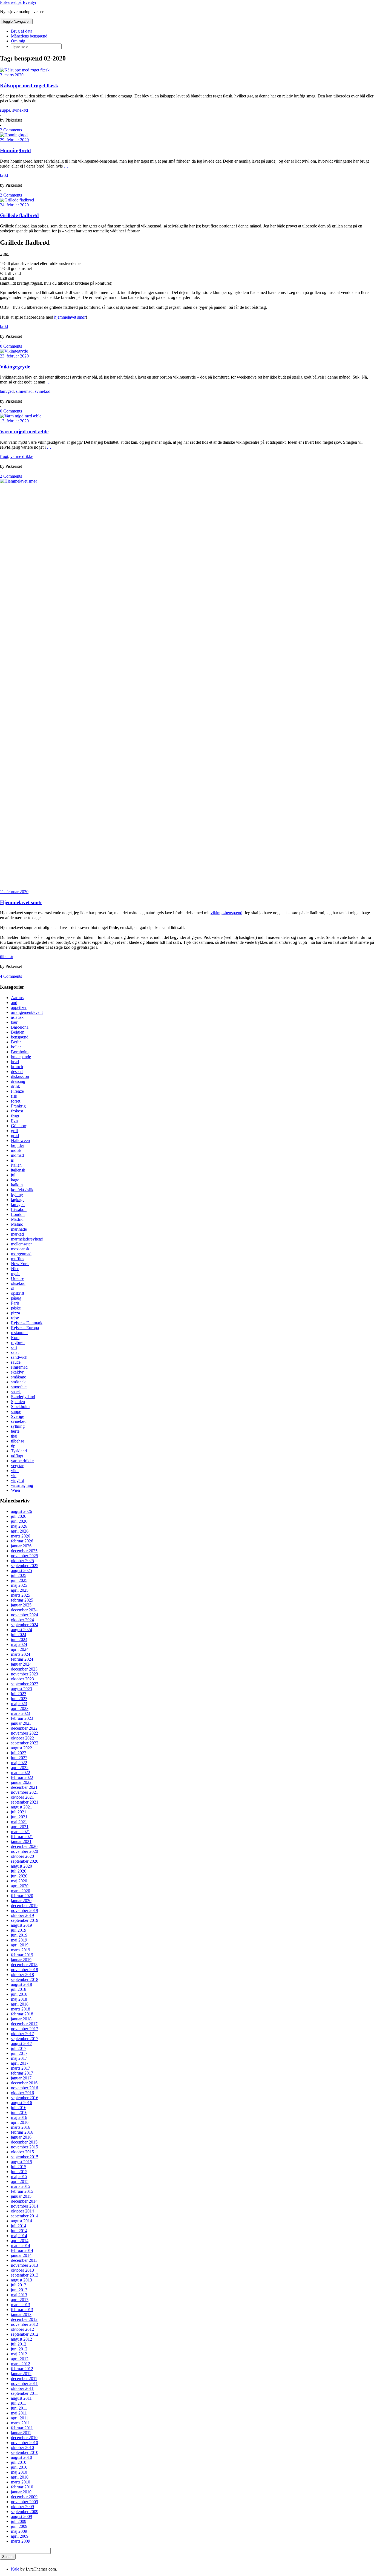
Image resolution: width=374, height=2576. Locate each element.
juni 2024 (19, 1639)
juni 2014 (19, 2231)
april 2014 (20, 2241)
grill (14, 1131)
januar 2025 (21, 1605)
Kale (15, 2569)
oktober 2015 (22, 2152)
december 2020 (24, 1846)
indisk (16, 1150)
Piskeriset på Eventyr (18, 2)
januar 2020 (21, 1901)
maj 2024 (19, 1644)
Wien (15, 1490)
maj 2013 (19, 2295)
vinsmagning (22, 1485)
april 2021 (20, 1827)
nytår (15, 1273)
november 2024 (25, 1615)
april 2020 (20, 1886)
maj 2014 (19, 2236)
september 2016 (25, 2098)
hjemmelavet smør (70, 317)
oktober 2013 (22, 2270)
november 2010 (25, 2443)
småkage (18, 1377)
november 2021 (25, 1792)
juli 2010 (19, 2462)
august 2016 (21, 2103)
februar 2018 (22, 2014)
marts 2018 (21, 2009)
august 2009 (21, 2516)
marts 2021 (21, 1832)
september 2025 (25, 1566)
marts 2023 (21, 1713)
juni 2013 (19, 2290)
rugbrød (18, 1342)
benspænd (20, 1037)
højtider (18, 1145)
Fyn (14, 1121)
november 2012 (25, 2324)
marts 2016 (21, 2127)
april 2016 (20, 2122)
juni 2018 (19, 1994)
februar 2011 (22, 2428)
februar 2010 (22, 2487)
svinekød (20, 110)
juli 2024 (19, 1635)
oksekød (18, 1283)
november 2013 (25, 2265)
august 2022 (21, 1748)
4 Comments (11, 976)
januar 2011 (21, 2433)
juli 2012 (19, 2344)
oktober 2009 (22, 2507)
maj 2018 (19, 1999)
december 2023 (24, 1669)
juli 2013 (19, 2285)
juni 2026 (19, 1521)
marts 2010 (21, 2482)
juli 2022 (19, 1753)
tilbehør (7, 957)
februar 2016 (22, 2132)
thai (14, 1436)
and (14, 1003)
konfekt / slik (22, 1190)
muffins (18, 1259)
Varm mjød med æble (24, 432)
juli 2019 (19, 1930)
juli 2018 (19, 1989)
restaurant (19, 1333)
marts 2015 (21, 2186)
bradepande (21, 1057)
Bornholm (20, 1052)
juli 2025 (19, 1575)
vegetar (17, 1466)
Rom (15, 1338)
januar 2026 (21, 1546)
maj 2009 (19, 2531)
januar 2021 (21, 1841)
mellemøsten (22, 1244)
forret (16, 1101)
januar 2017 (21, 2078)
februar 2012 (22, 2369)
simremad (24, 391)
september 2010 (25, 2452)
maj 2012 (19, 2354)
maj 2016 (19, 2117)
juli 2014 (19, 2226)
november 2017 (25, 2029)
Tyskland (19, 1451)
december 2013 (24, 2260)
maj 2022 (19, 1763)
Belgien (18, 1032)
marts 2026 (21, 1536)
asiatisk (17, 1017)
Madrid (17, 1219)
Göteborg (19, 1126)
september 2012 (25, 2334)
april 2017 (20, 2063)
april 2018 (20, 2004)
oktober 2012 (22, 2329)
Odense (18, 1278)
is (12, 1160)
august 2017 (21, 2043)
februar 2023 (22, 1718)
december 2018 (24, 1965)
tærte (15, 1431)
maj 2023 (19, 1704)
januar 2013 (21, 2314)
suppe (5, 110)
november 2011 (24, 2383)
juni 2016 (19, 2112)
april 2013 (20, 2300)
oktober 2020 (22, 1856)
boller (16, 1047)
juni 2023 (19, 1699)
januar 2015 (21, 2196)
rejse (15, 1318)
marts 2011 (20, 2423)
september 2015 (25, 2157)
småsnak (18, 1382)
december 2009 (24, 2497)
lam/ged (7, 391)
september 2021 (25, 1802)
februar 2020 (22, 1896)
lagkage (18, 1200)
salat (15, 1352)
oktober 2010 (22, 2447)
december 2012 (24, 2319)
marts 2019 (21, 1950)
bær (14, 1022)
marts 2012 (21, 2364)
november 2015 (25, 2147)
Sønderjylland (23, 1397)
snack (16, 1392)
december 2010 (24, 2438)
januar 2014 (21, 2255)
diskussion (20, 1076)
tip (13, 1446)
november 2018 (25, 1970)
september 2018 (25, 1979)
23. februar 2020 (14, 356)
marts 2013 (21, 2305)
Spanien (18, 1402)
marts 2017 (21, 2068)
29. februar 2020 (14, 140)
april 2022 (20, 1768)
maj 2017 (19, 2058)
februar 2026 (22, 1541)
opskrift (18, 1293)
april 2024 (20, 1649)
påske (16, 1308)
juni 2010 (19, 2467)
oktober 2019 (22, 1915)
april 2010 (20, 2477)
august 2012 (21, 2339)
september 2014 (25, 2216)
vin (14, 1475)
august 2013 (21, 2280)
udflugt (17, 1456)
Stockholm (20, 1407)
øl (13, 1288)
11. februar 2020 (14, 892)
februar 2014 (22, 2250)
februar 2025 (22, 1600)
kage (15, 1180)
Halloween (20, 1140)
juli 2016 (19, 2108)
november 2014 (25, 2206)
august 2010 (21, 2457)
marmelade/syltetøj (27, 1239)
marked (17, 1234)
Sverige (18, 1416)
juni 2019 (19, 1935)
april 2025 (20, 1590)
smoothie (19, 1387)
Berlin (16, 1042)
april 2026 (20, 1531)
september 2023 (25, 1684)
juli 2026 (19, 1516)
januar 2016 (21, 2137)
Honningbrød (15, 150)
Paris (15, 1303)
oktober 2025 (22, 1561)
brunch (17, 1067)
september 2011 (25, 2393)
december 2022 (24, 1728)
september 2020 (25, 1861)
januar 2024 (21, 1664)
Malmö (17, 1224)
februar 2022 (22, 1777)
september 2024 (25, 1625)
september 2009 (25, 2512)
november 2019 (25, 1910)
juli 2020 (19, 1871)
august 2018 (21, 1984)
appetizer (19, 1007)
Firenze (17, 1091)
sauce (16, 1362)
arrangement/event (27, 1012)
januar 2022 (21, 1782)
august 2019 (21, 1925)
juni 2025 (19, 1580)
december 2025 (24, 1551)
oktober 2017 (22, 2034)
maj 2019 (19, 1940)
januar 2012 (21, 2374)
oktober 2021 (22, 1797)
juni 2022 (19, 1758)
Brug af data (22, 31)
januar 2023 (21, 1723)
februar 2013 (22, 2310)
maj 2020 (19, 1881)
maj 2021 (19, 1822)
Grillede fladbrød (19, 215)
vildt (15, 1471)
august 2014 (21, 2221)
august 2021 (21, 1807)
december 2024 (24, 1610)
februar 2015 (22, 2191)
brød (4, 175)
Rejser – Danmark (27, 1323)
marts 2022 (21, 1772)
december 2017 (24, 2024)
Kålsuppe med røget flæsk (29, 86)
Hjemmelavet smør (21, 902)
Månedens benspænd (29, 36)
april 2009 (20, 2536)
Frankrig (18, 1106)
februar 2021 (22, 1837)
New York (20, 1264)
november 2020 (25, 1851)
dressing (18, 1081)
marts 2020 (21, 1891)
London (18, 1214)
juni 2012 (19, 2349)
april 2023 (20, 1708)
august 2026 (21, 1511)
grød (15, 1136)
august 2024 (21, 1630)
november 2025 (25, 1556)
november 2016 (25, 2088)
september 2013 (25, 2275)
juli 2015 (19, 2167)
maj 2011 (19, 2413)
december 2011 (24, 2379)
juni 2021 (19, 1817)
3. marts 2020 (12, 75)
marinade (19, 1229)
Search (8, 2557)
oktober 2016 (22, 2093)
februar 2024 (22, 1659)
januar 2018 (21, 2019)
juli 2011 (18, 2403)
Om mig (18, 41)
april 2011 (20, 2418)
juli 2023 (19, 1694)
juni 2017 (19, 2053)
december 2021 (24, 1787)
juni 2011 (19, 2408)
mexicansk (20, 1249)
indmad (17, 1155)
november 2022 (25, 1733)
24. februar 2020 (14, 205)
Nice (15, 1269)
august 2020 (21, 1866)
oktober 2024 (22, 1620)
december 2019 (24, 1906)
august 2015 (21, 2162)
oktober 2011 (22, 2388)
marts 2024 (21, 1654)
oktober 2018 (22, 1974)
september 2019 (25, 1920)
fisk (14, 1096)
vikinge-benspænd (226, 913)
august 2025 (21, 1570)
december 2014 (24, 2201)
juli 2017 (19, 2048)
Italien (16, 1165)
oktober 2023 (22, 1679)
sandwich (19, 1357)
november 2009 (25, 2502)
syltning (18, 1426)
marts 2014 (21, 2245)
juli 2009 (19, 2521)
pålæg (16, 1298)
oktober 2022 (22, 1738)
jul (13, 1175)
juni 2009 (19, 2526)
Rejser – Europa (25, 1328)
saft (14, 1347)
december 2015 (24, 2142)
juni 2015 (19, 2172)
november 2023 (25, 1674)
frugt (4, 456)
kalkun (17, 1185)
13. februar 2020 (14, 421)
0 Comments (11, 346)
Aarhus (17, 998)
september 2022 (25, 1743)
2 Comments (11, 130)
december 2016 (24, 2083)
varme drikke (22, 456)
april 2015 (20, 2181)
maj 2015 (19, 2177)
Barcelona (20, 1027)
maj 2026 (19, 1526)
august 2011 (21, 2398)
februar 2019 (22, 1955)
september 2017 (25, 2039)
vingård (18, 1480)
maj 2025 (19, 1585)
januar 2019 (21, 1960)
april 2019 (20, 1945)
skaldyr (17, 1372)
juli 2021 (19, 1812)
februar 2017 (22, 2073)
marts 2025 (21, 1595)
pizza (15, 1313)
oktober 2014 (22, 2211)
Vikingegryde (15, 367)
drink (15, 1086)
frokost (17, 1111)
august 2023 (21, 1689)
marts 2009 (21, 2541)
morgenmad (21, 1254)
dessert (17, 1071)
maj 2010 (19, 2472)
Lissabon (19, 1209)
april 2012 (20, 2359)
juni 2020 (19, 1876)
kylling (17, 1195)
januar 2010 (21, 2492)
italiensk (18, 1170)
